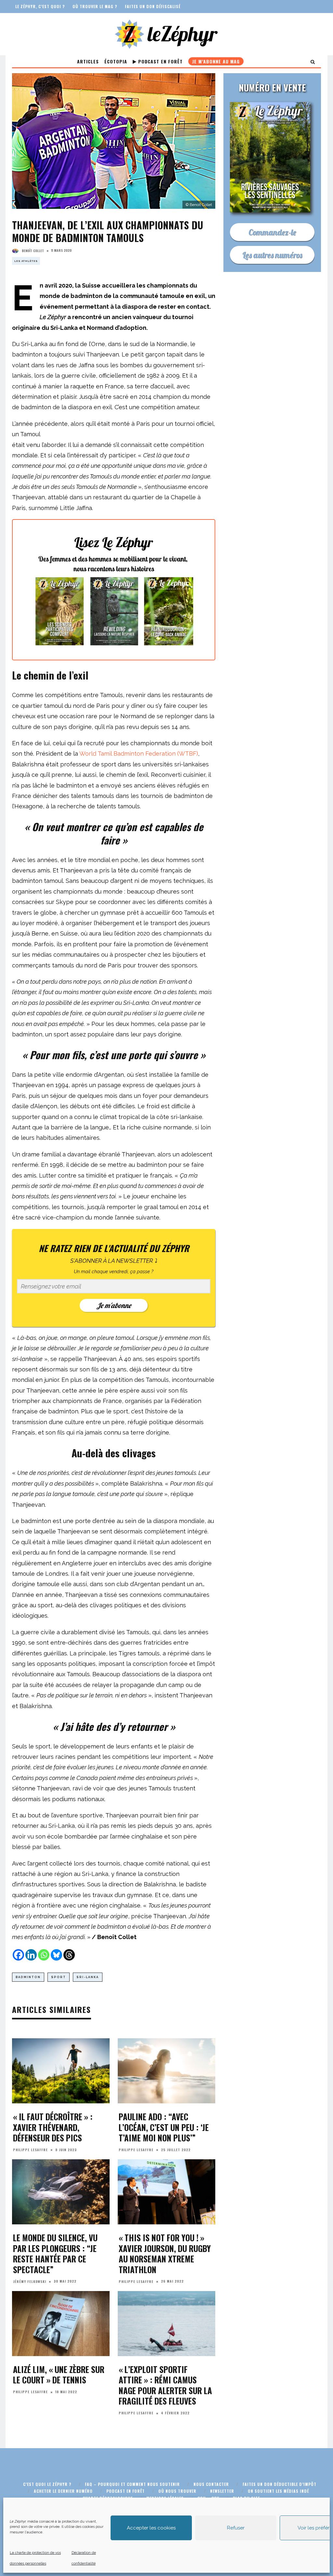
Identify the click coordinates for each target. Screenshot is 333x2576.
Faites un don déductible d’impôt (280, 2484)
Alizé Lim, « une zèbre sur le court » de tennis (59, 2375)
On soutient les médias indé (278, 2491)
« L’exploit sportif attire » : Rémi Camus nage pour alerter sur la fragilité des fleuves (165, 2385)
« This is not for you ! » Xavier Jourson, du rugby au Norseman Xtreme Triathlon (165, 2253)
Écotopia (116, 61)
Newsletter (222, 2491)
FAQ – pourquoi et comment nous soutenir (132, 2484)
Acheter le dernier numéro (63, 2491)
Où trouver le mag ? (95, 6)
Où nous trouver (177, 2491)
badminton (28, 1977)
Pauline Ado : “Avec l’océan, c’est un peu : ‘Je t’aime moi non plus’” (164, 2127)
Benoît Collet (33, 251)
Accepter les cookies (151, 2528)
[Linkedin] (31, 1955)
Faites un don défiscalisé (153, 6)
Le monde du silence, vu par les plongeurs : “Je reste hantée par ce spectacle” (55, 2253)
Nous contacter (211, 2484)
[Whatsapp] (44, 1955)
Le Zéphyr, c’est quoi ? (40, 6)
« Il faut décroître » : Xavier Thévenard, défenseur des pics (53, 2127)
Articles (88, 61)
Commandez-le (272, 232)
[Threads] (69, 1955)
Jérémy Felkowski (30, 2281)
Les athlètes (26, 261)
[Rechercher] (313, 61)
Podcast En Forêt (160, 61)
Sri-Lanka (88, 1977)
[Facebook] (18, 1955)
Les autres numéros (272, 255)
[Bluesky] (56, 1955)
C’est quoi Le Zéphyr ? (47, 2484)
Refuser (236, 2528)
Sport (59, 1977)
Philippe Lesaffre (30, 2150)
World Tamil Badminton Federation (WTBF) (139, 754)
